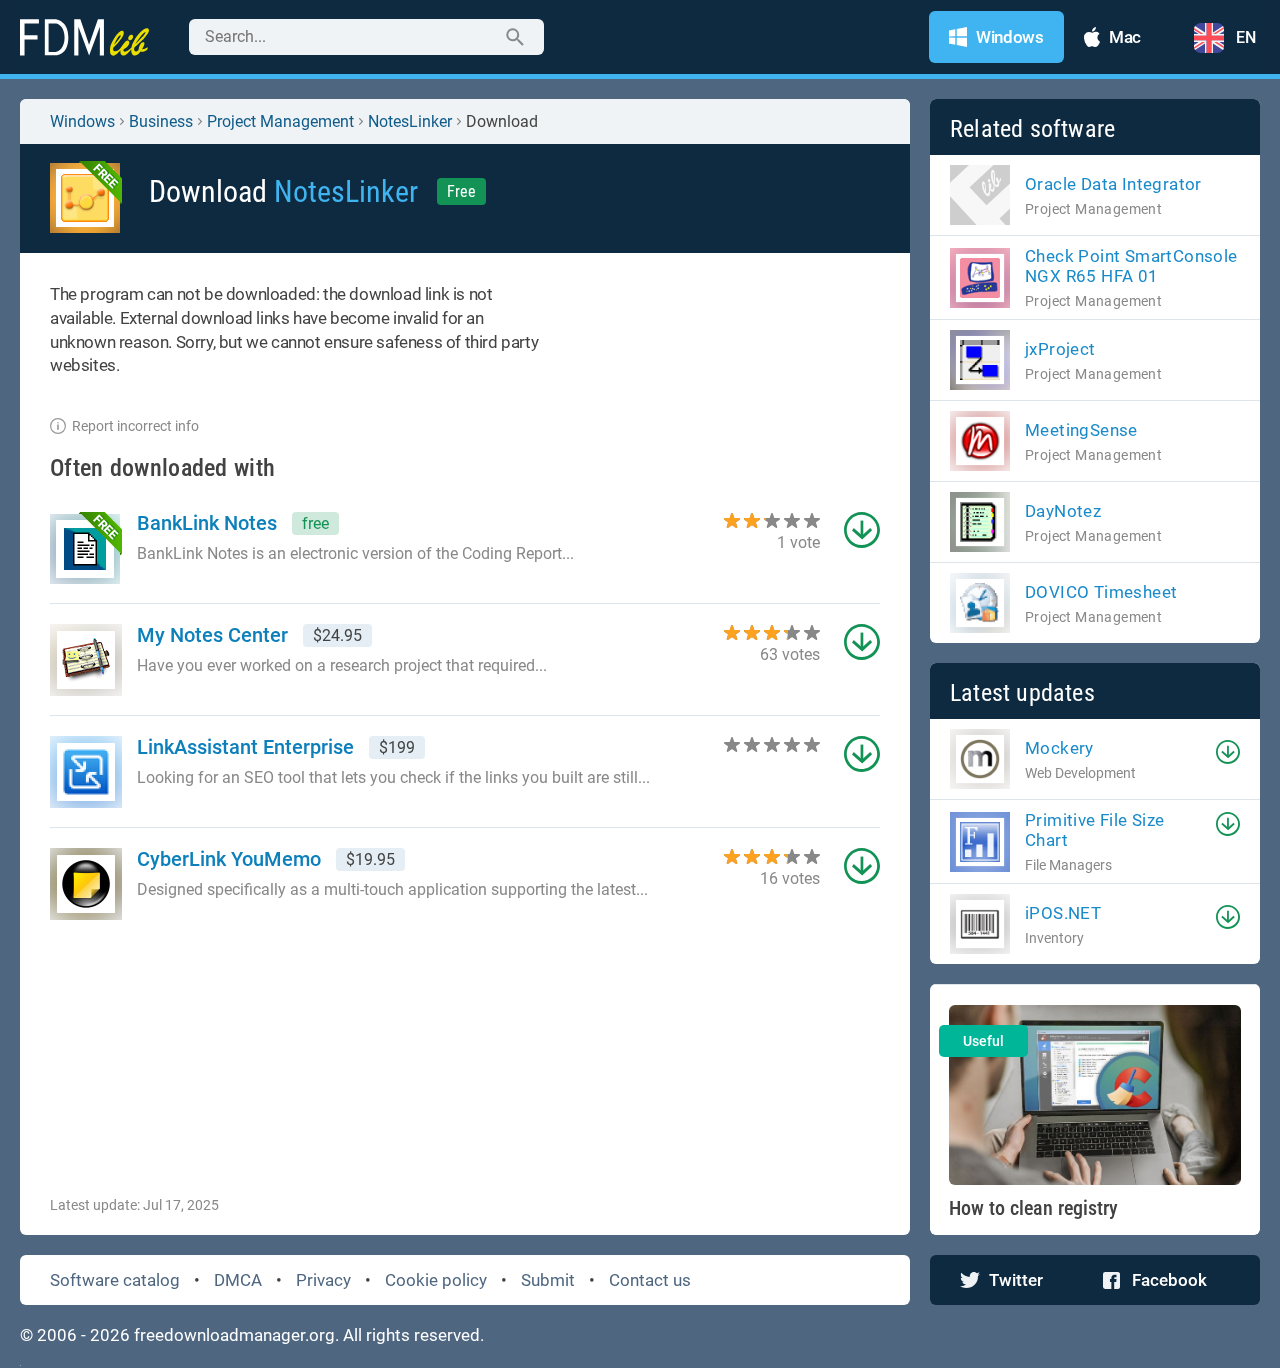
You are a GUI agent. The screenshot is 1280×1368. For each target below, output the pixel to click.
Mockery (1059, 748)
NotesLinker (410, 121)
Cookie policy (436, 1280)
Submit (548, 1280)
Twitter (1016, 1280)
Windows (82, 121)
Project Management (280, 121)
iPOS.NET (1063, 913)
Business (161, 121)
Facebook (1169, 1280)
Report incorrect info (135, 426)
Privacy (323, 1280)
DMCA (238, 1280)
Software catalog (115, 1280)
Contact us (650, 1280)
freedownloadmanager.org (234, 1335)
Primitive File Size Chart (1095, 830)
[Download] (1228, 752)
